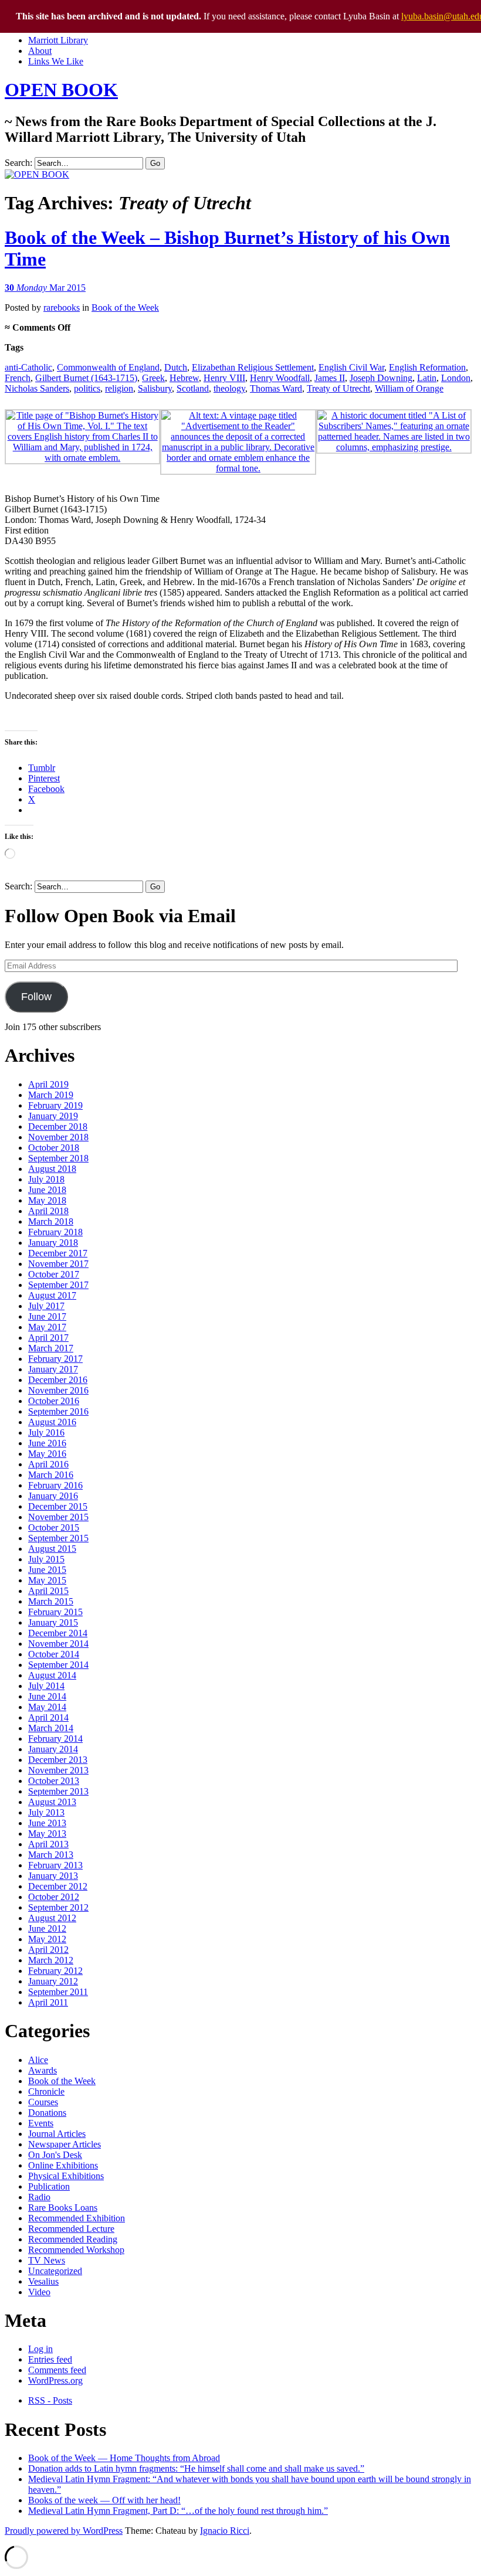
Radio (39, 2197)
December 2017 (58, 1253)
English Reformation (427, 367)
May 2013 (47, 1834)
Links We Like (56, 61)
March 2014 (51, 1728)
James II (330, 378)
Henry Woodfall (280, 378)
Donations (47, 2113)
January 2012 (53, 1981)
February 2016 (55, 1485)
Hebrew (184, 378)
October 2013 (54, 1781)
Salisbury (155, 388)
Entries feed (50, 2359)
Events (41, 2123)
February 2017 (55, 1359)
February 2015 (55, 1612)
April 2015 (48, 1591)
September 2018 (58, 1158)
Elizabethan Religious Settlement (253, 367)
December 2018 (58, 1126)
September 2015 (58, 1538)
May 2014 (47, 1707)
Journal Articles (57, 2134)
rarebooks (62, 307)
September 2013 (58, 1791)
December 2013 (58, 1760)
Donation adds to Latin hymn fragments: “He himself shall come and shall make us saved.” (196, 2468)
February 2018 (55, 1232)
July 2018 (46, 1179)
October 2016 (54, 1401)
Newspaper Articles (65, 2144)
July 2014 (46, 1686)
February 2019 (55, 1105)
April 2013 (48, 1844)
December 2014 (58, 1633)
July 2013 (46, 1812)
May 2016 (47, 1454)
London (456, 378)
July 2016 (46, 1433)
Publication (49, 2186)
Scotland (193, 388)
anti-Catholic (28, 367)
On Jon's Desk (55, 2155)
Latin (427, 378)
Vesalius (43, 2281)
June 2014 (47, 1696)
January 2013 (53, 1876)
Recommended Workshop (76, 2250)
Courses (43, 2102)
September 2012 (58, 1907)
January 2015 (53, 1622)
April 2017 (48, 1338)
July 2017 (46, 1306)
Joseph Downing (381, 378)
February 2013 (55, 1865)
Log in (40, 2349)
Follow (36, 997)
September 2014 (58, 1665)
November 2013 (58, 1770)
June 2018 (47, 1190)
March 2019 (51, 1095)
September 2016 (58, 1411)
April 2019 (48, 1084)
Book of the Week (125, 307)
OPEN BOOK (61, 90)
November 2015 (58, 1517)
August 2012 (52, 1918)
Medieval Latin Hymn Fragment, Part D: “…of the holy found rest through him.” (178, 2511)
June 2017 (47, 1316)
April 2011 (48, 2002)
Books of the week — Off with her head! (104, 2500)
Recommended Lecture (71, 2229)
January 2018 (53, 1243)
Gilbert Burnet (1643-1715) (86, 378)
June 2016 (47, 1443)
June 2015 (47, 1570)
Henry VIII (224, 378)
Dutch (176, 367)
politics (87, 388)
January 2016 (53, 1496)
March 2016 (51, 1475)
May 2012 (47, 1939)
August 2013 (52, 1802)
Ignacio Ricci (225, 2531)
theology (229, 388)
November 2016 (58, 1390)
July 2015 (46, 1559)
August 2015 (52, 1549)
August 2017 (52, 1295)
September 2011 (58, 1992)
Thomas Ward (276, 388)
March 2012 (51, 1960)
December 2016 (58, 1380)
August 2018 (52, 1169)
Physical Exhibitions (66, 2176)
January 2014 (53, 1749)
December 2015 (58, 1506)
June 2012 (47, 1928)
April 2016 (48, 1464)
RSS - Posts (50, 2400)
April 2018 (48, 1211)
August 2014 (52, 1675)
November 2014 (58, 1644)
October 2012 (54, 1897)
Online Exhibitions (63, 2165)
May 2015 (47, 1580)
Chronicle (46, 2091)
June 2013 (47, 1823)
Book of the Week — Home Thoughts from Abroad (124, 2458)
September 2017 (58, 1285)
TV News (47, 2260)
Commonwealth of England (108, 367)
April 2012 (48, 1950)
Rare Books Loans (63, 2208)
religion (119, 388)
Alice (38, 2060)
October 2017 (54, 1274)
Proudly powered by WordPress (64, 2531)
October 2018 (54, 1148)
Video (39, 2292)
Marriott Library (58, 40)
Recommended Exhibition (77, 2218)
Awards (43, 2070)
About (40, 51)
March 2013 (51, 1855)
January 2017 (53, 1369)
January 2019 (53, 1116)
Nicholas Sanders (37, 388)
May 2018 (47, 1200)
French (18, 378)
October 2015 (54, 1527)
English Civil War (351, 367)
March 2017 (51, 1348)
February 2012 (55, 1971)
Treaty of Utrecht (338, 388)
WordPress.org (55, 2380)
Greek (153, 378)
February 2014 (55, 1739)
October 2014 (54, 1654)
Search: (18, 163)
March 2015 (51, 1601)
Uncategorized (55, 2271)
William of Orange (409, 388)
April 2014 (48, 1717)
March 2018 (51, 1221)
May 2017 (47, 1327)
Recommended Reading (73, 2239)
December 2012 (58, 1886)
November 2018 (58, 1137)
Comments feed (57, 2370)
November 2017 (58, 1264)
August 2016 (52, 1422)
